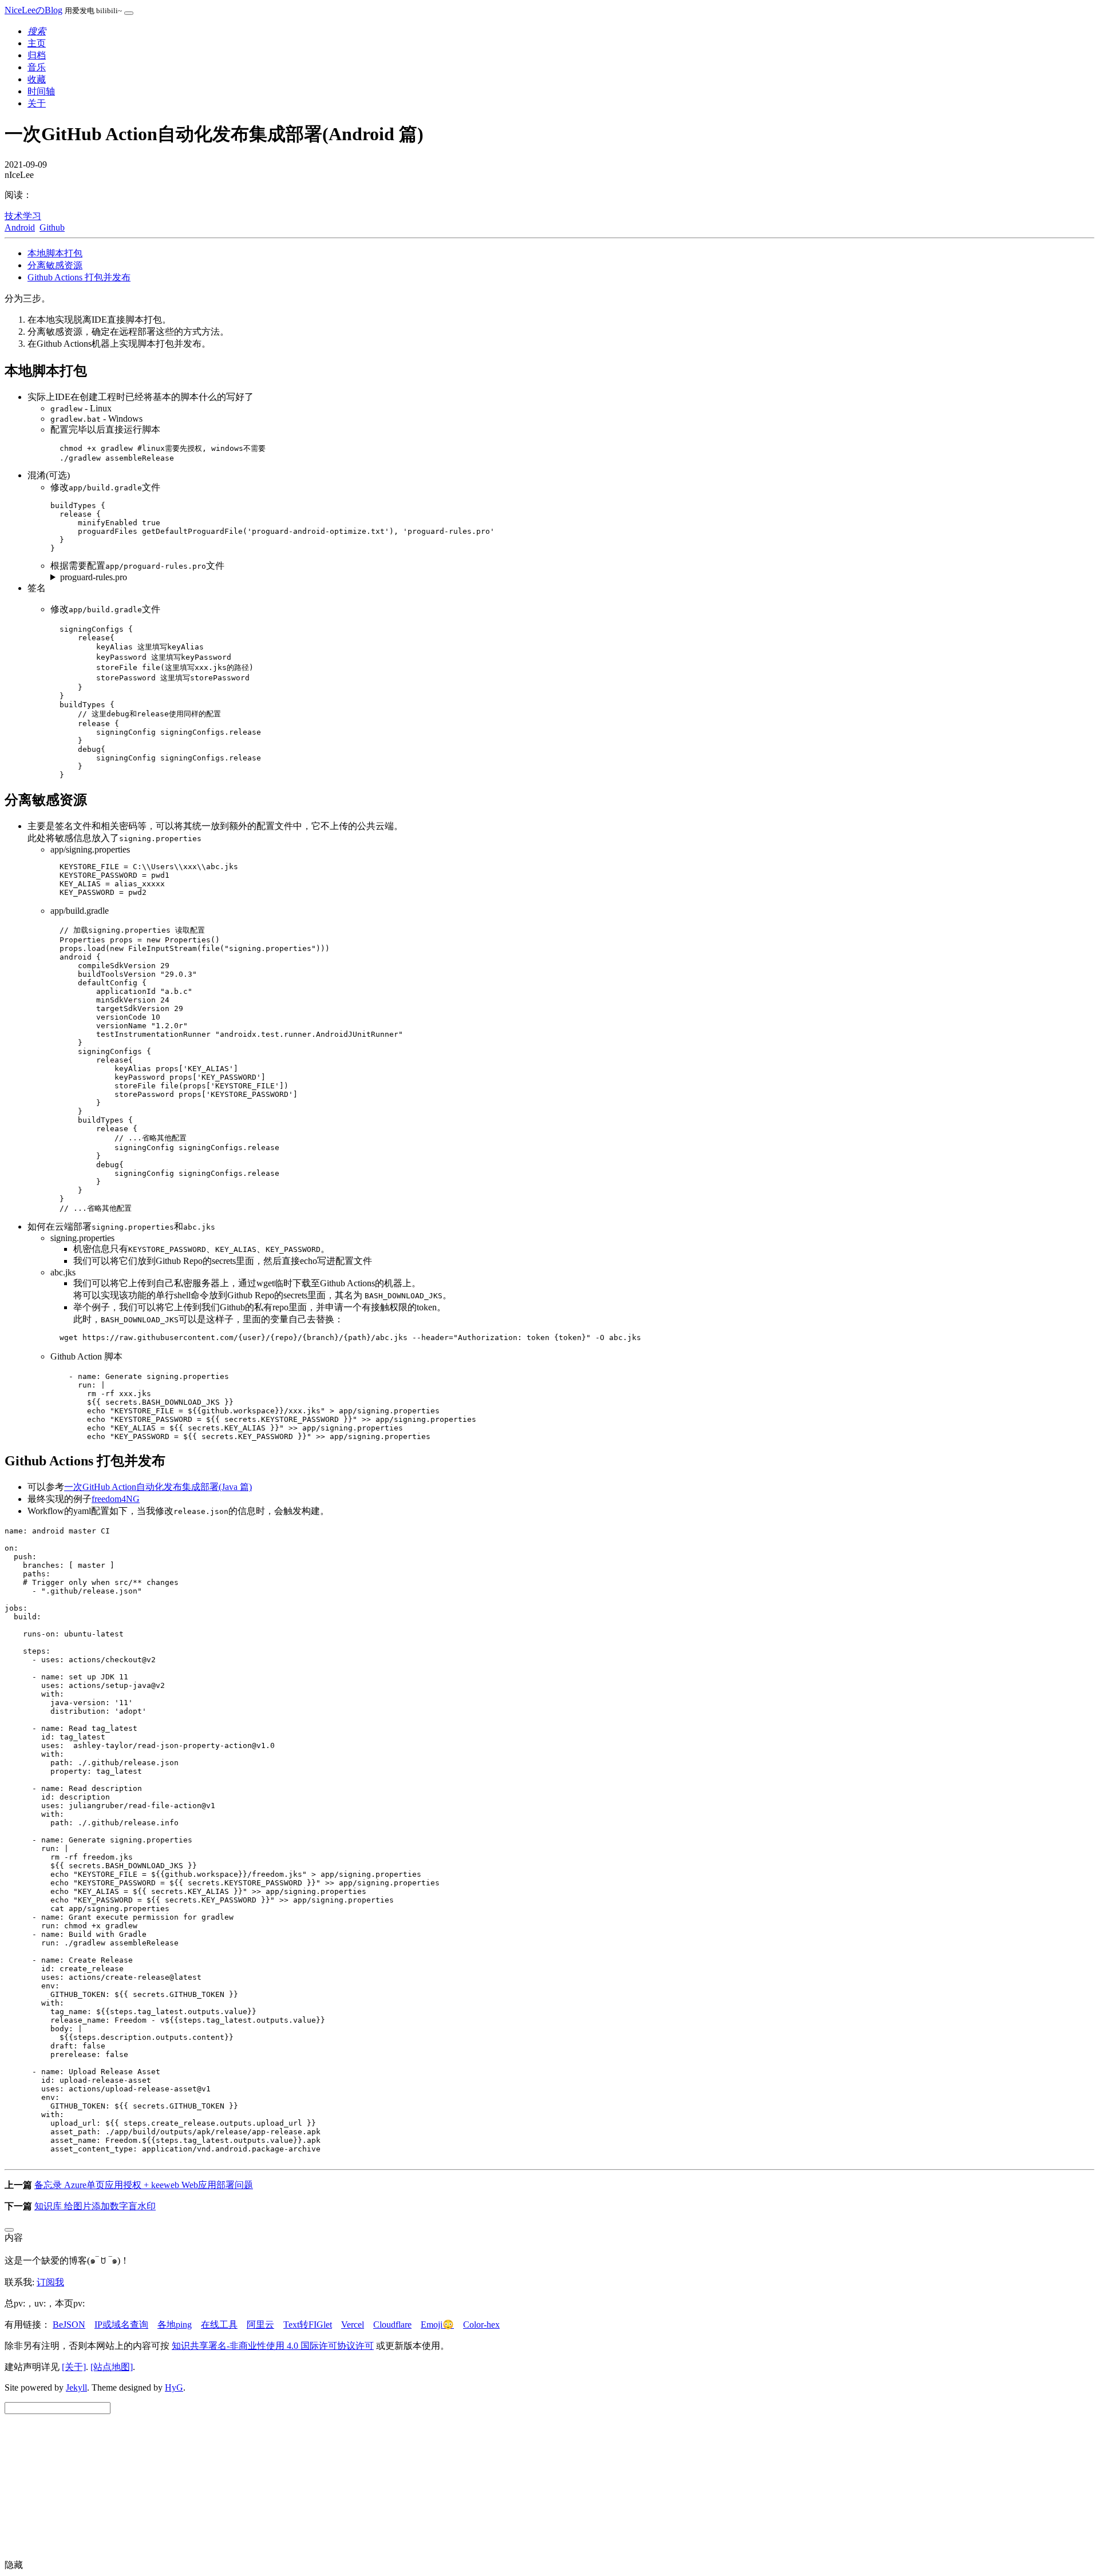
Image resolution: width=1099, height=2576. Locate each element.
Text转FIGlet (308, 2325)
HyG (174, 2387)
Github (52, 227)
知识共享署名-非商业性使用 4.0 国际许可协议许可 (273, 2346)
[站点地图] (112, 2367)
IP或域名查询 (121, 2325)
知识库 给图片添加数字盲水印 (95, 2206)
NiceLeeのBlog (33, 10)
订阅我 (50, 2282)
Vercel (353, 2325)
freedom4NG (116, 1499)
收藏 (37, 79)
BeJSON (69, 2325)
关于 (37, 103)
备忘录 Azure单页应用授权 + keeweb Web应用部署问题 (144, 2185)
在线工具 (219, 2325)
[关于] (74, 2367)
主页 (37, 43)
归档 (37, 55)
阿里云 (260, 2325)
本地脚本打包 (55, 253)
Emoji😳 (437, 2325)
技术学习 (23, 216)
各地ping (175, 2325)
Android (20, 227)
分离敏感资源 (55, 265)
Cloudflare (392, 2325)
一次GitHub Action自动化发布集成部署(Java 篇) (158, 1487)
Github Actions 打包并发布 (79, 277)
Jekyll (76, 2387)
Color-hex (481, 2325)
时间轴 (41, 91)
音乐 (37, 67)
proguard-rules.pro (94, 577)
